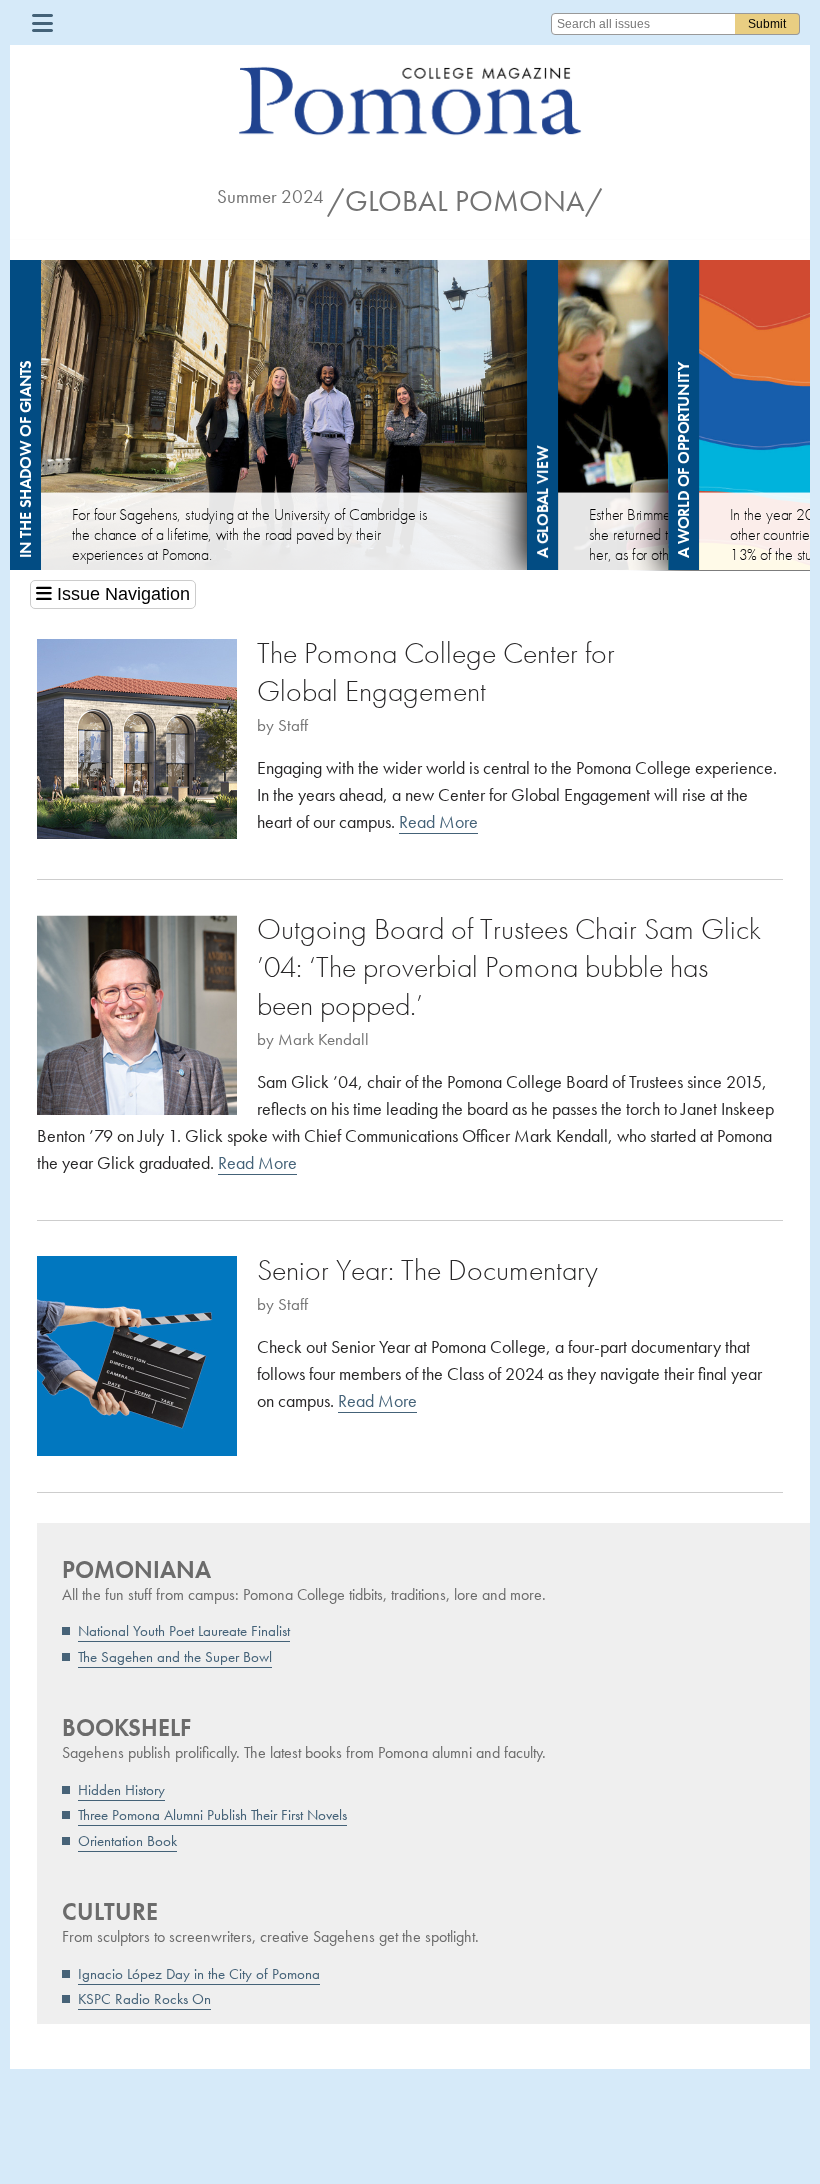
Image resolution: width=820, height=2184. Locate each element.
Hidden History (121, 1790)
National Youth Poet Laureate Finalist (184, 1631)
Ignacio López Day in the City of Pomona (199, 1974)
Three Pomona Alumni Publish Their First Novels (212, 1815)
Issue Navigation (121, 594)
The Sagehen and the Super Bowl (175, 1657)
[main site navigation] (42, 22)
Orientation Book (127, 1841)
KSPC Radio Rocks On (144, 1999)
